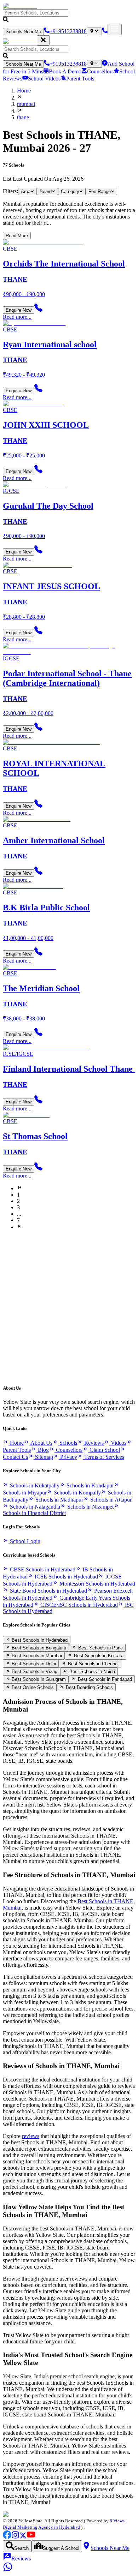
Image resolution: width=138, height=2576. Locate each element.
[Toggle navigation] (115, 29)
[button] (69, 16)
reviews (31, 2136)
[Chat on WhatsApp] (8, 2570)
